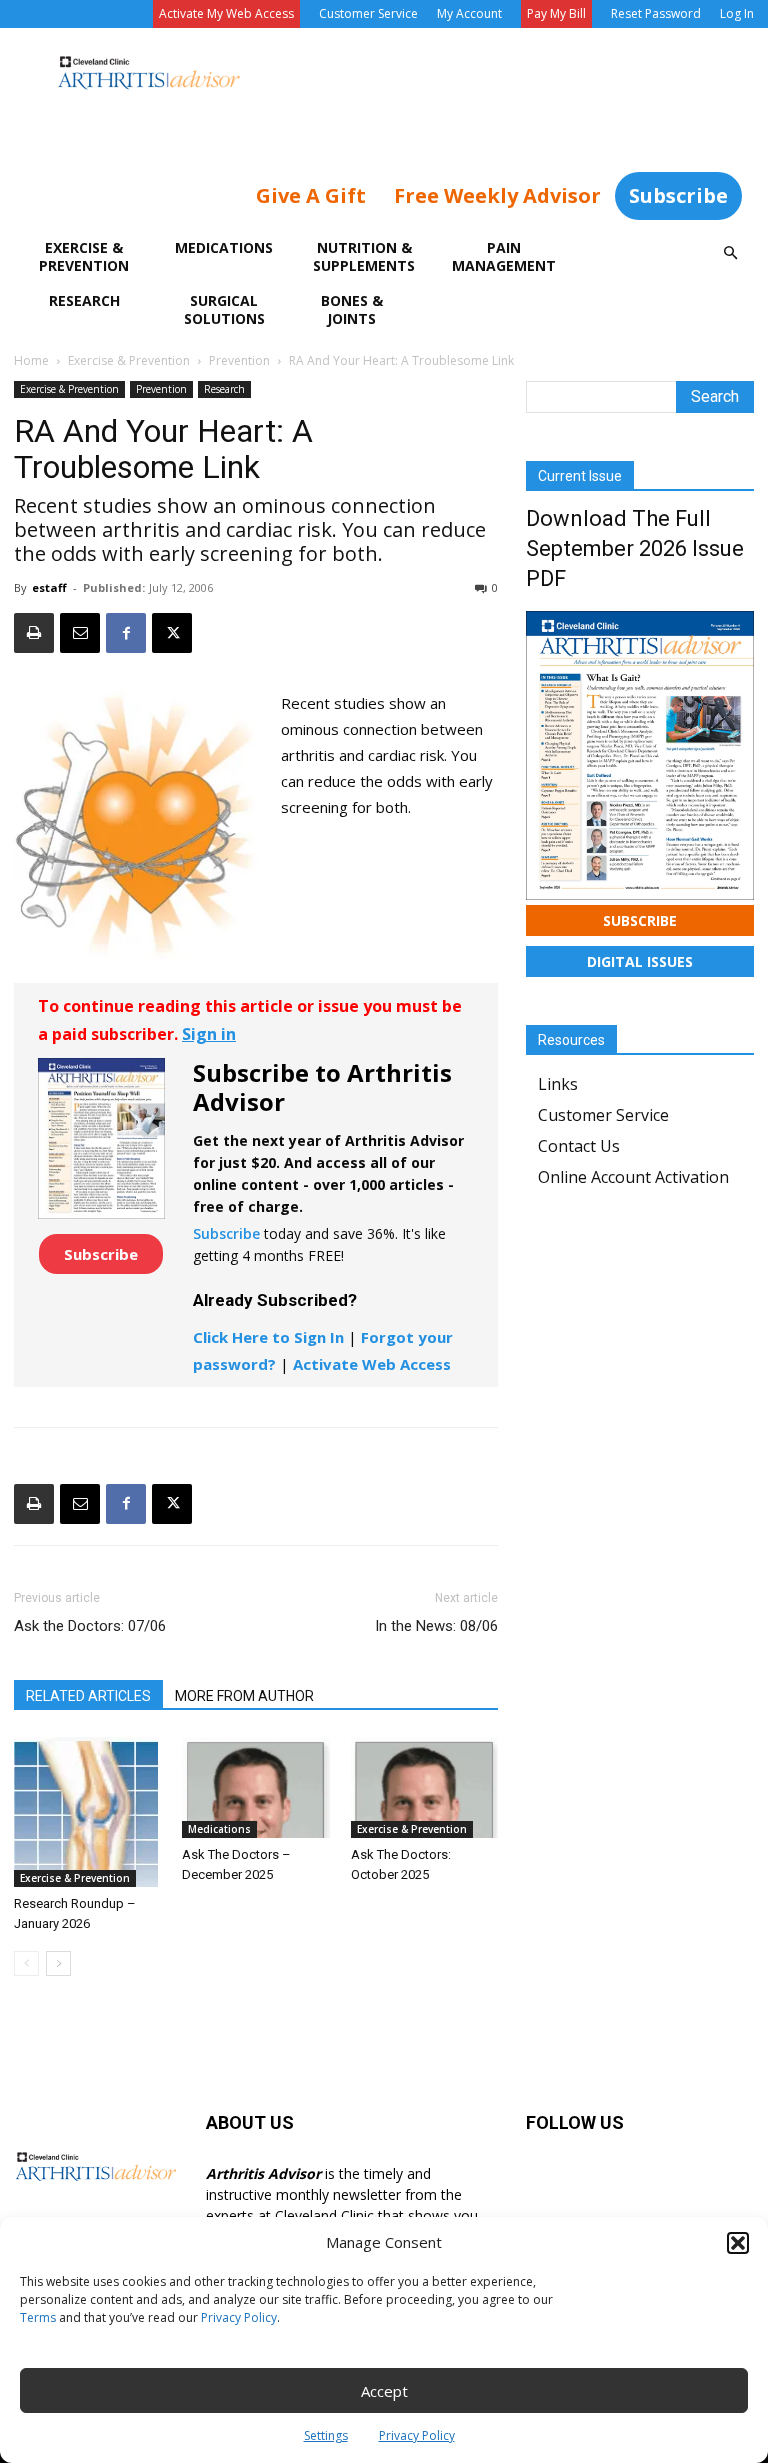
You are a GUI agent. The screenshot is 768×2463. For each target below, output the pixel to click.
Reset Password (656, 13)
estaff (49, 587)
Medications (224, 247)
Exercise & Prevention (84, 256)
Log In (737, 13)
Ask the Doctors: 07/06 (90, 1626)
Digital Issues (640, 961)
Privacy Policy (239, 2317)
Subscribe (678, 195)
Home (31, 360)
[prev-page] (26, 1963)
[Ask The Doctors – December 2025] (255, 1787)
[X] (172, 633)
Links (558, 1084)
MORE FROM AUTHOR (244, 1696)
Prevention (239, 360)
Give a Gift (311, 195)
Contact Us (579, 1146)
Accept (384, 2391)
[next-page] (58, 1963)
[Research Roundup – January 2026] (87, 1812)
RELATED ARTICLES (88, 1696)
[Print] (34, 633)
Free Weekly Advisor (497, 195)
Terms (38, 2317)
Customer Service (368, 13)
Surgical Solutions (224, 309)
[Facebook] (126, 633)
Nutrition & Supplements (364, 256)
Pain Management (504, 256)
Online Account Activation (633, 1177)
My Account (469, 13)
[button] (738, 2243)
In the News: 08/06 (436, 1626)
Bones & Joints (352, 309)
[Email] (80, 633)
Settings (326, 2435)
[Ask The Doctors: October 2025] (424, 1787)
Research (84, 300)
